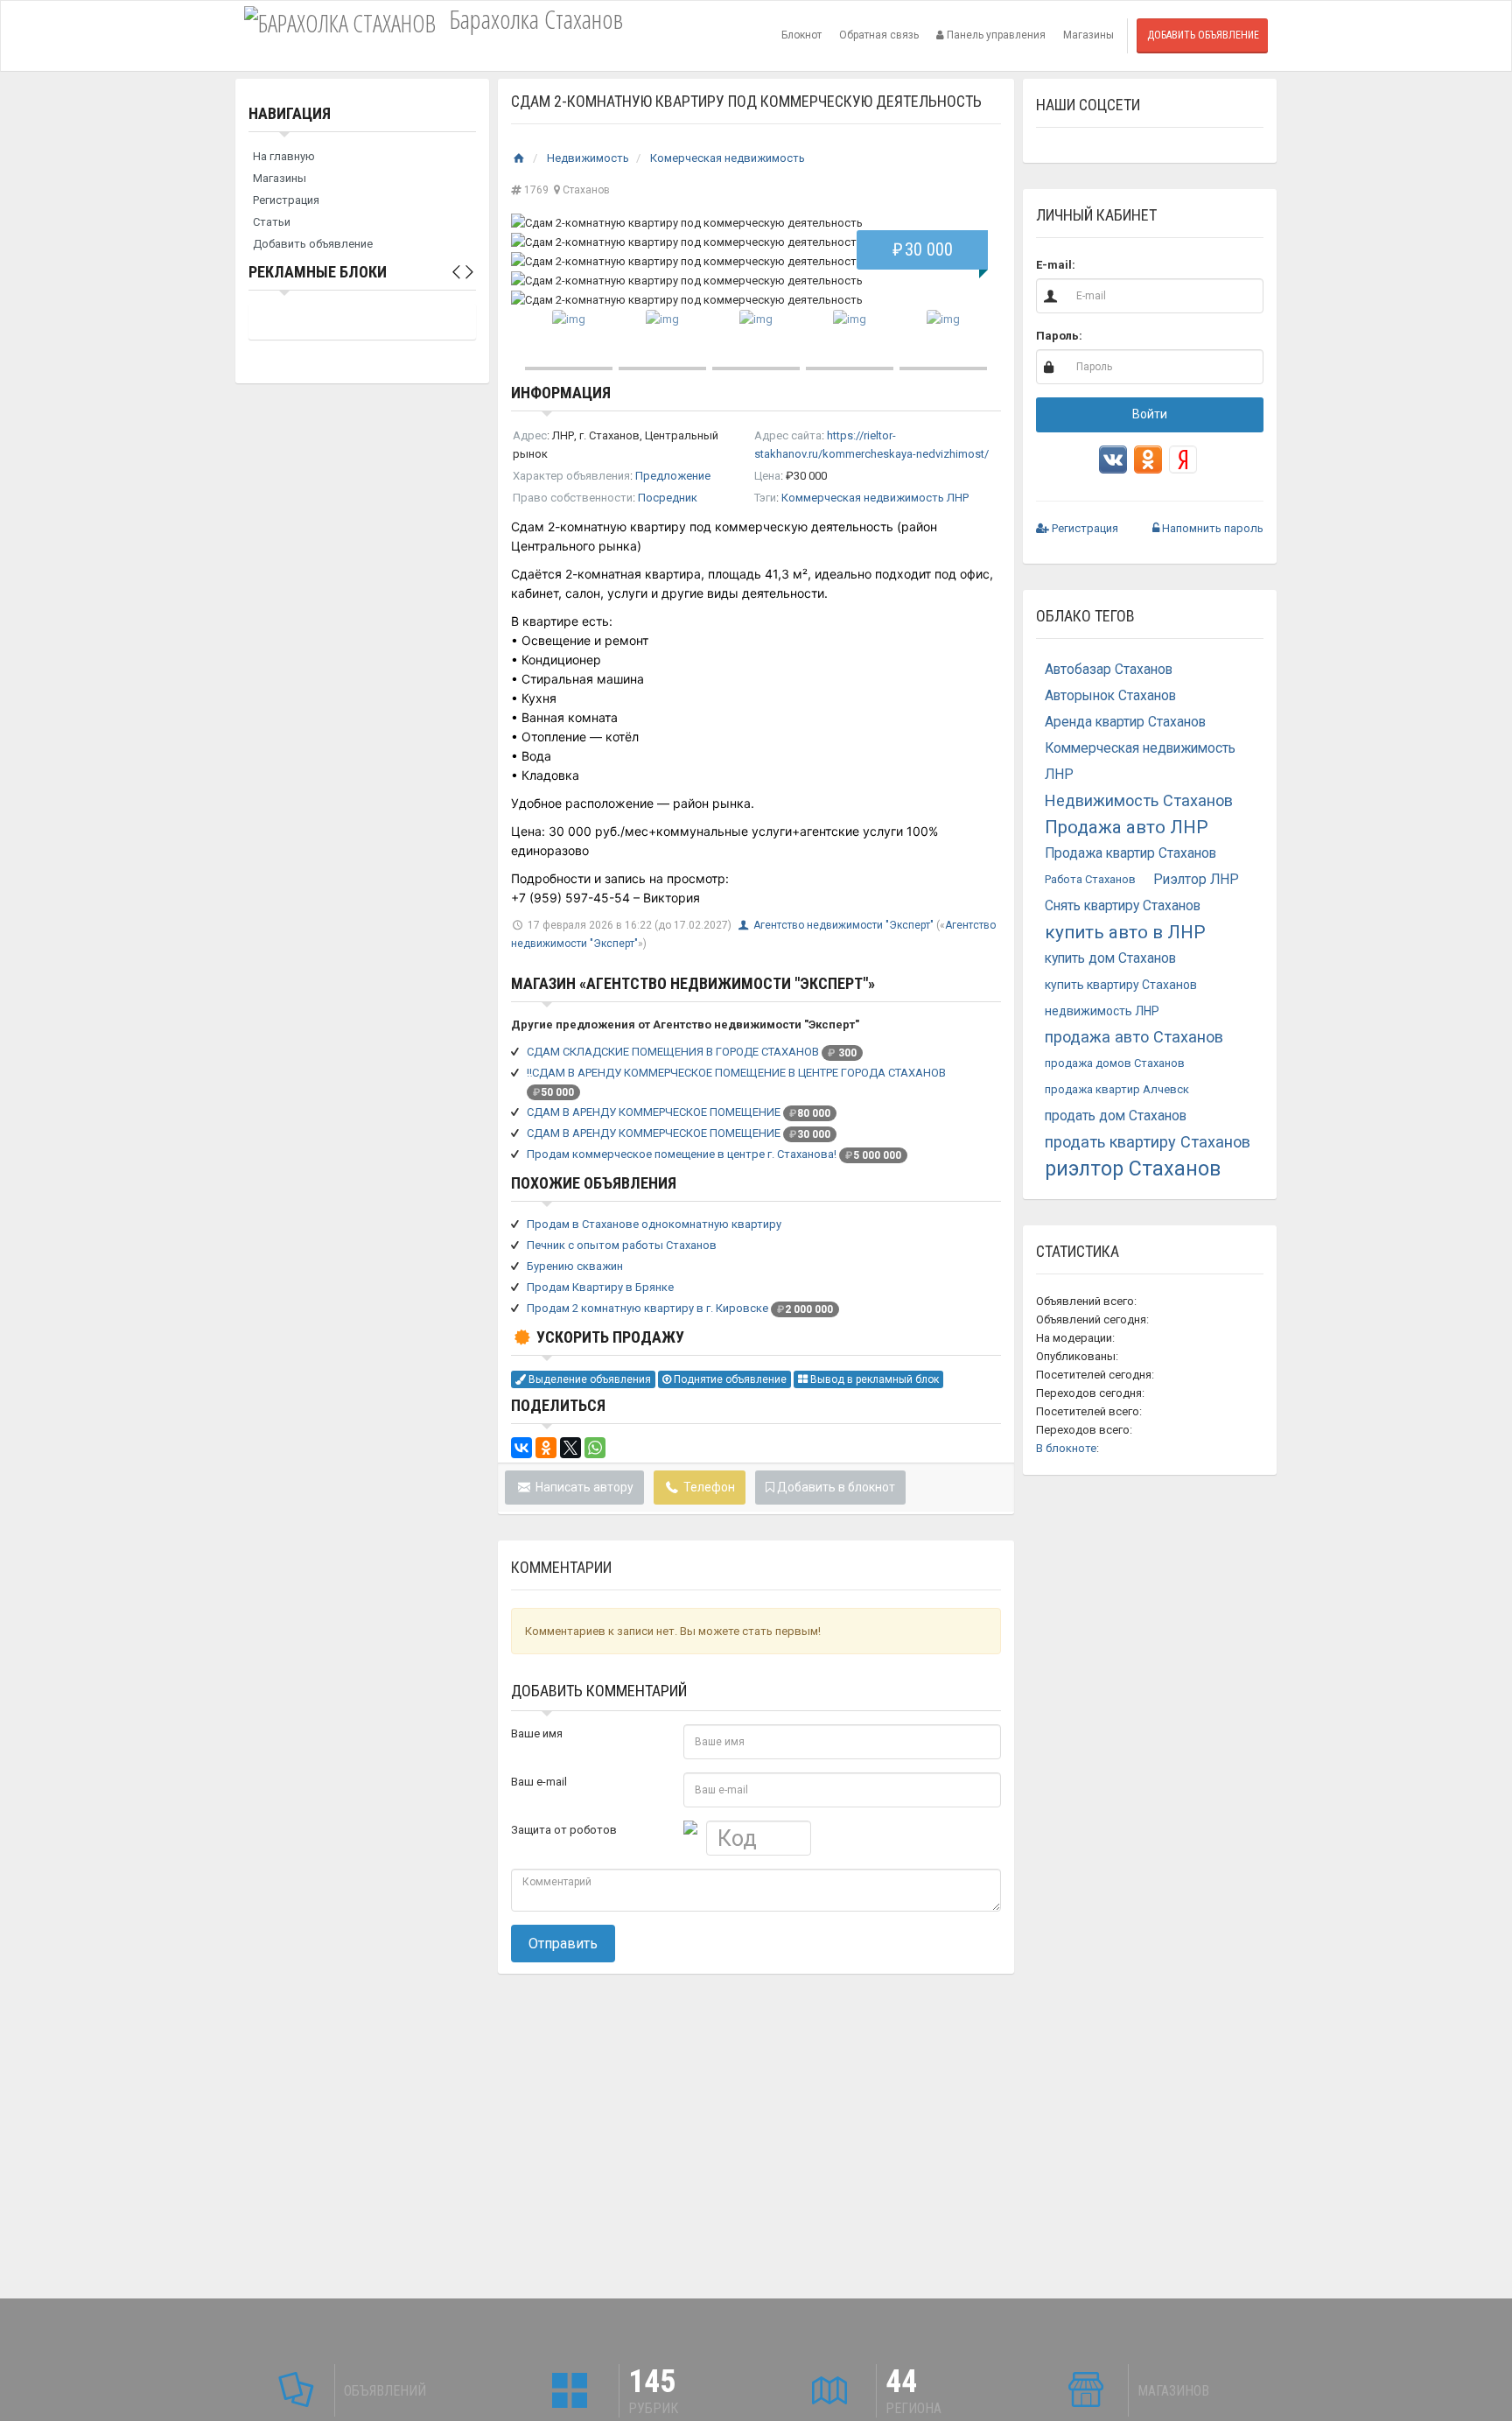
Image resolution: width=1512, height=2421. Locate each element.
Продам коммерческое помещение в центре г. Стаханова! (682, 1154)
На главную (284, 156)
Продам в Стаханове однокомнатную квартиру (654, 1224)
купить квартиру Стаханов (1121, 985)
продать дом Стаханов (1116, 1116)
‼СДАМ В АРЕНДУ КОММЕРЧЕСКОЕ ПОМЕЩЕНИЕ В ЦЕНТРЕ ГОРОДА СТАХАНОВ (736, 1073)
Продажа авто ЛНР (1127, 827)
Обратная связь (879, 35)
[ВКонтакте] (521, 1448)
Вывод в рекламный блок (873, 1379)
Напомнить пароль (1211, 528)
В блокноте (1066, 1448)
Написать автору (583, 1487)
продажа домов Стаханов (1115, 1063)
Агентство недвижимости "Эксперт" (845, 925)
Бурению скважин (575, 1266)
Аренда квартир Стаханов (1125, 722)
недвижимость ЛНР (1102, 1011)
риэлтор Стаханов (1133, 1168)
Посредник (668, 498)
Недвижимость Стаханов (1139, 800)
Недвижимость (588, 158)
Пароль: (1059, 336)
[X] (570, 1448)
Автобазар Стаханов (1109, 670)
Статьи (272, 222)
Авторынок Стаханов (1110, 696)
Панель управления (995, 35)
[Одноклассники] (546, 1448)
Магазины (1088, 35)
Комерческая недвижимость (728, 158)
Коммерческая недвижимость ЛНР (875, 498)
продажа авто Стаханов (1134, 1037)
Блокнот (801, 35)
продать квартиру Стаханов (1148, 1142)
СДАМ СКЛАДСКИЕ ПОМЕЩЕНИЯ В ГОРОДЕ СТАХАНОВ (673, 1052)
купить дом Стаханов (1110, 958)
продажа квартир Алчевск (1117, 1089)
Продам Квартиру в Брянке (600, 1287)
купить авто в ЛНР (1125, 932)
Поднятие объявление (729, 1379)
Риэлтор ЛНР (1196, 880)
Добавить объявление (1203, 35)
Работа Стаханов (1090, 879)
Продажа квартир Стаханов (1130, 853)
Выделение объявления (588, 1379)
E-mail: (1056, 265)
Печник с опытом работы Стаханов (622, 1245)
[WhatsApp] (595, 1448)
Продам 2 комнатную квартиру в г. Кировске (647, 1308)
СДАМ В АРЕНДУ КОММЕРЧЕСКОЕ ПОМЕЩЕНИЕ (654, 1112)
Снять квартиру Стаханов (1123, 906)
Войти (1150, 414)
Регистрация (286, 200)
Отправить (563, 1944)
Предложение (673, 476)
